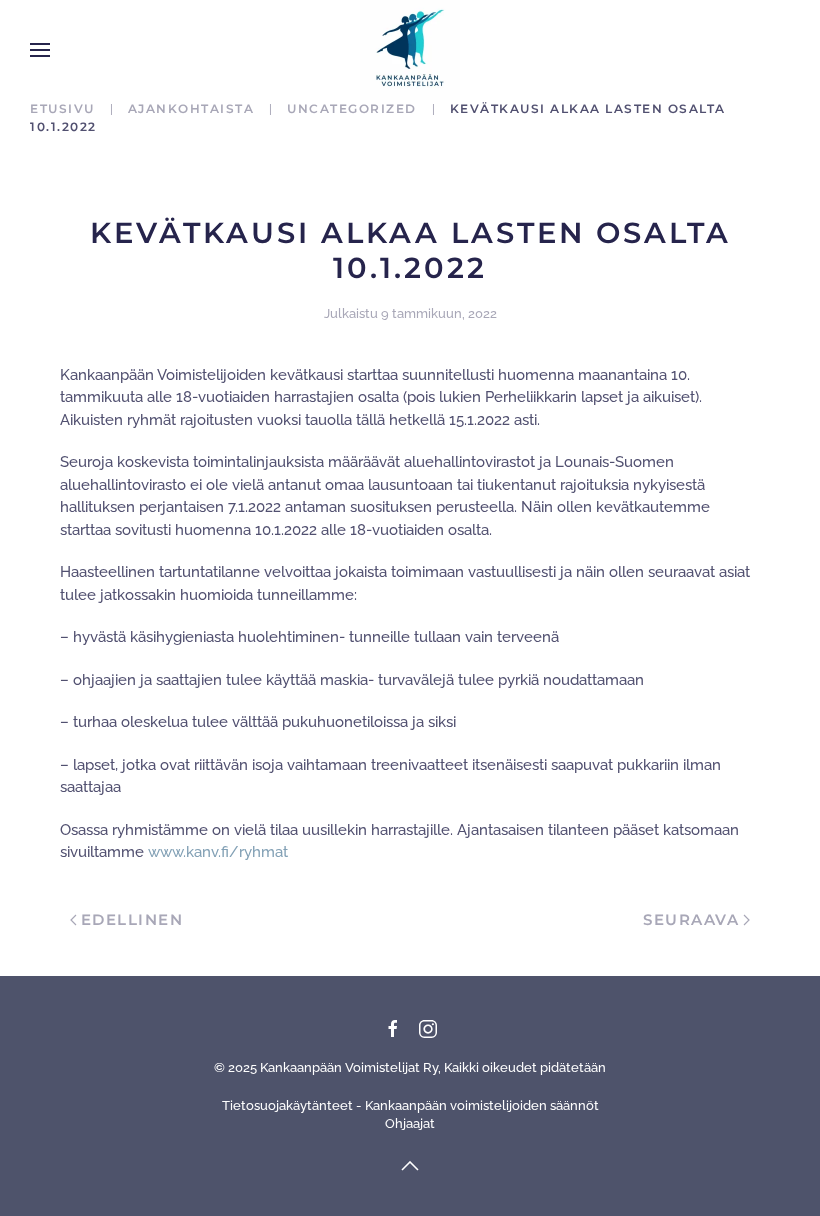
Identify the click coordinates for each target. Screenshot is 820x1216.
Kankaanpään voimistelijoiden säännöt (482, 1105)
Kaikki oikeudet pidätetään (525, 1067)
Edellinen (132, 919)
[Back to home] (410, 50)
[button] (40, 50)
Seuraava (691, 919)
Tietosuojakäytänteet (287, 1105)
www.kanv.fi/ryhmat (218, 852)
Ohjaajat (410, 1123)
